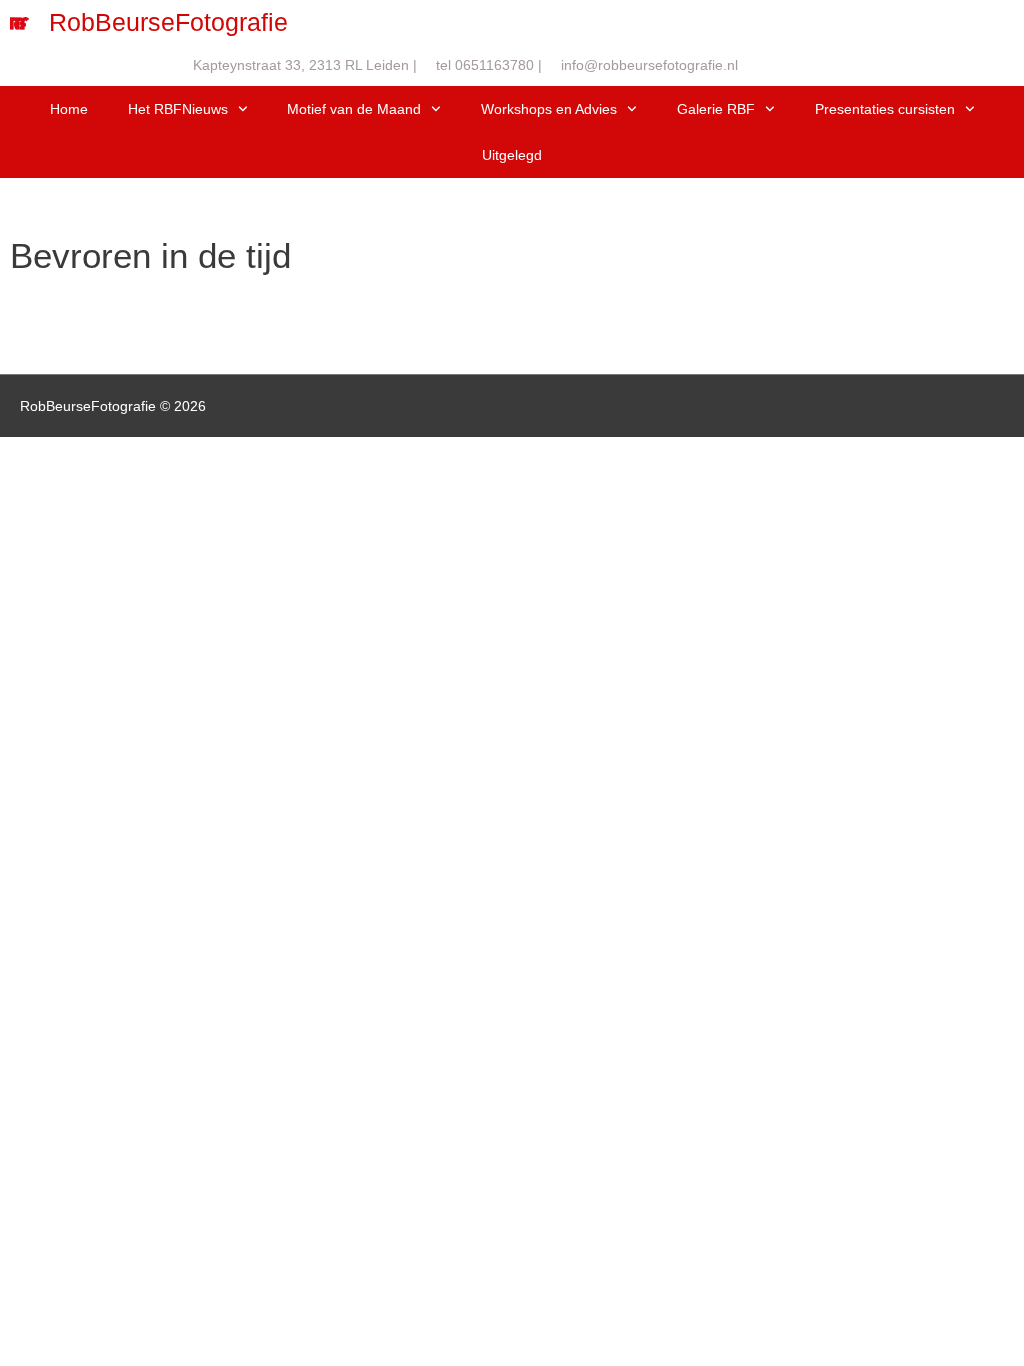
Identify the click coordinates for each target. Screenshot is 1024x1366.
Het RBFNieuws (178, 109)
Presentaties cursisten (885, 109)
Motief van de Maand (354, 109)
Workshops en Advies (549, 109)
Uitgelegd (512, 155)
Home (69, 109)
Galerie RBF (716, 109)
